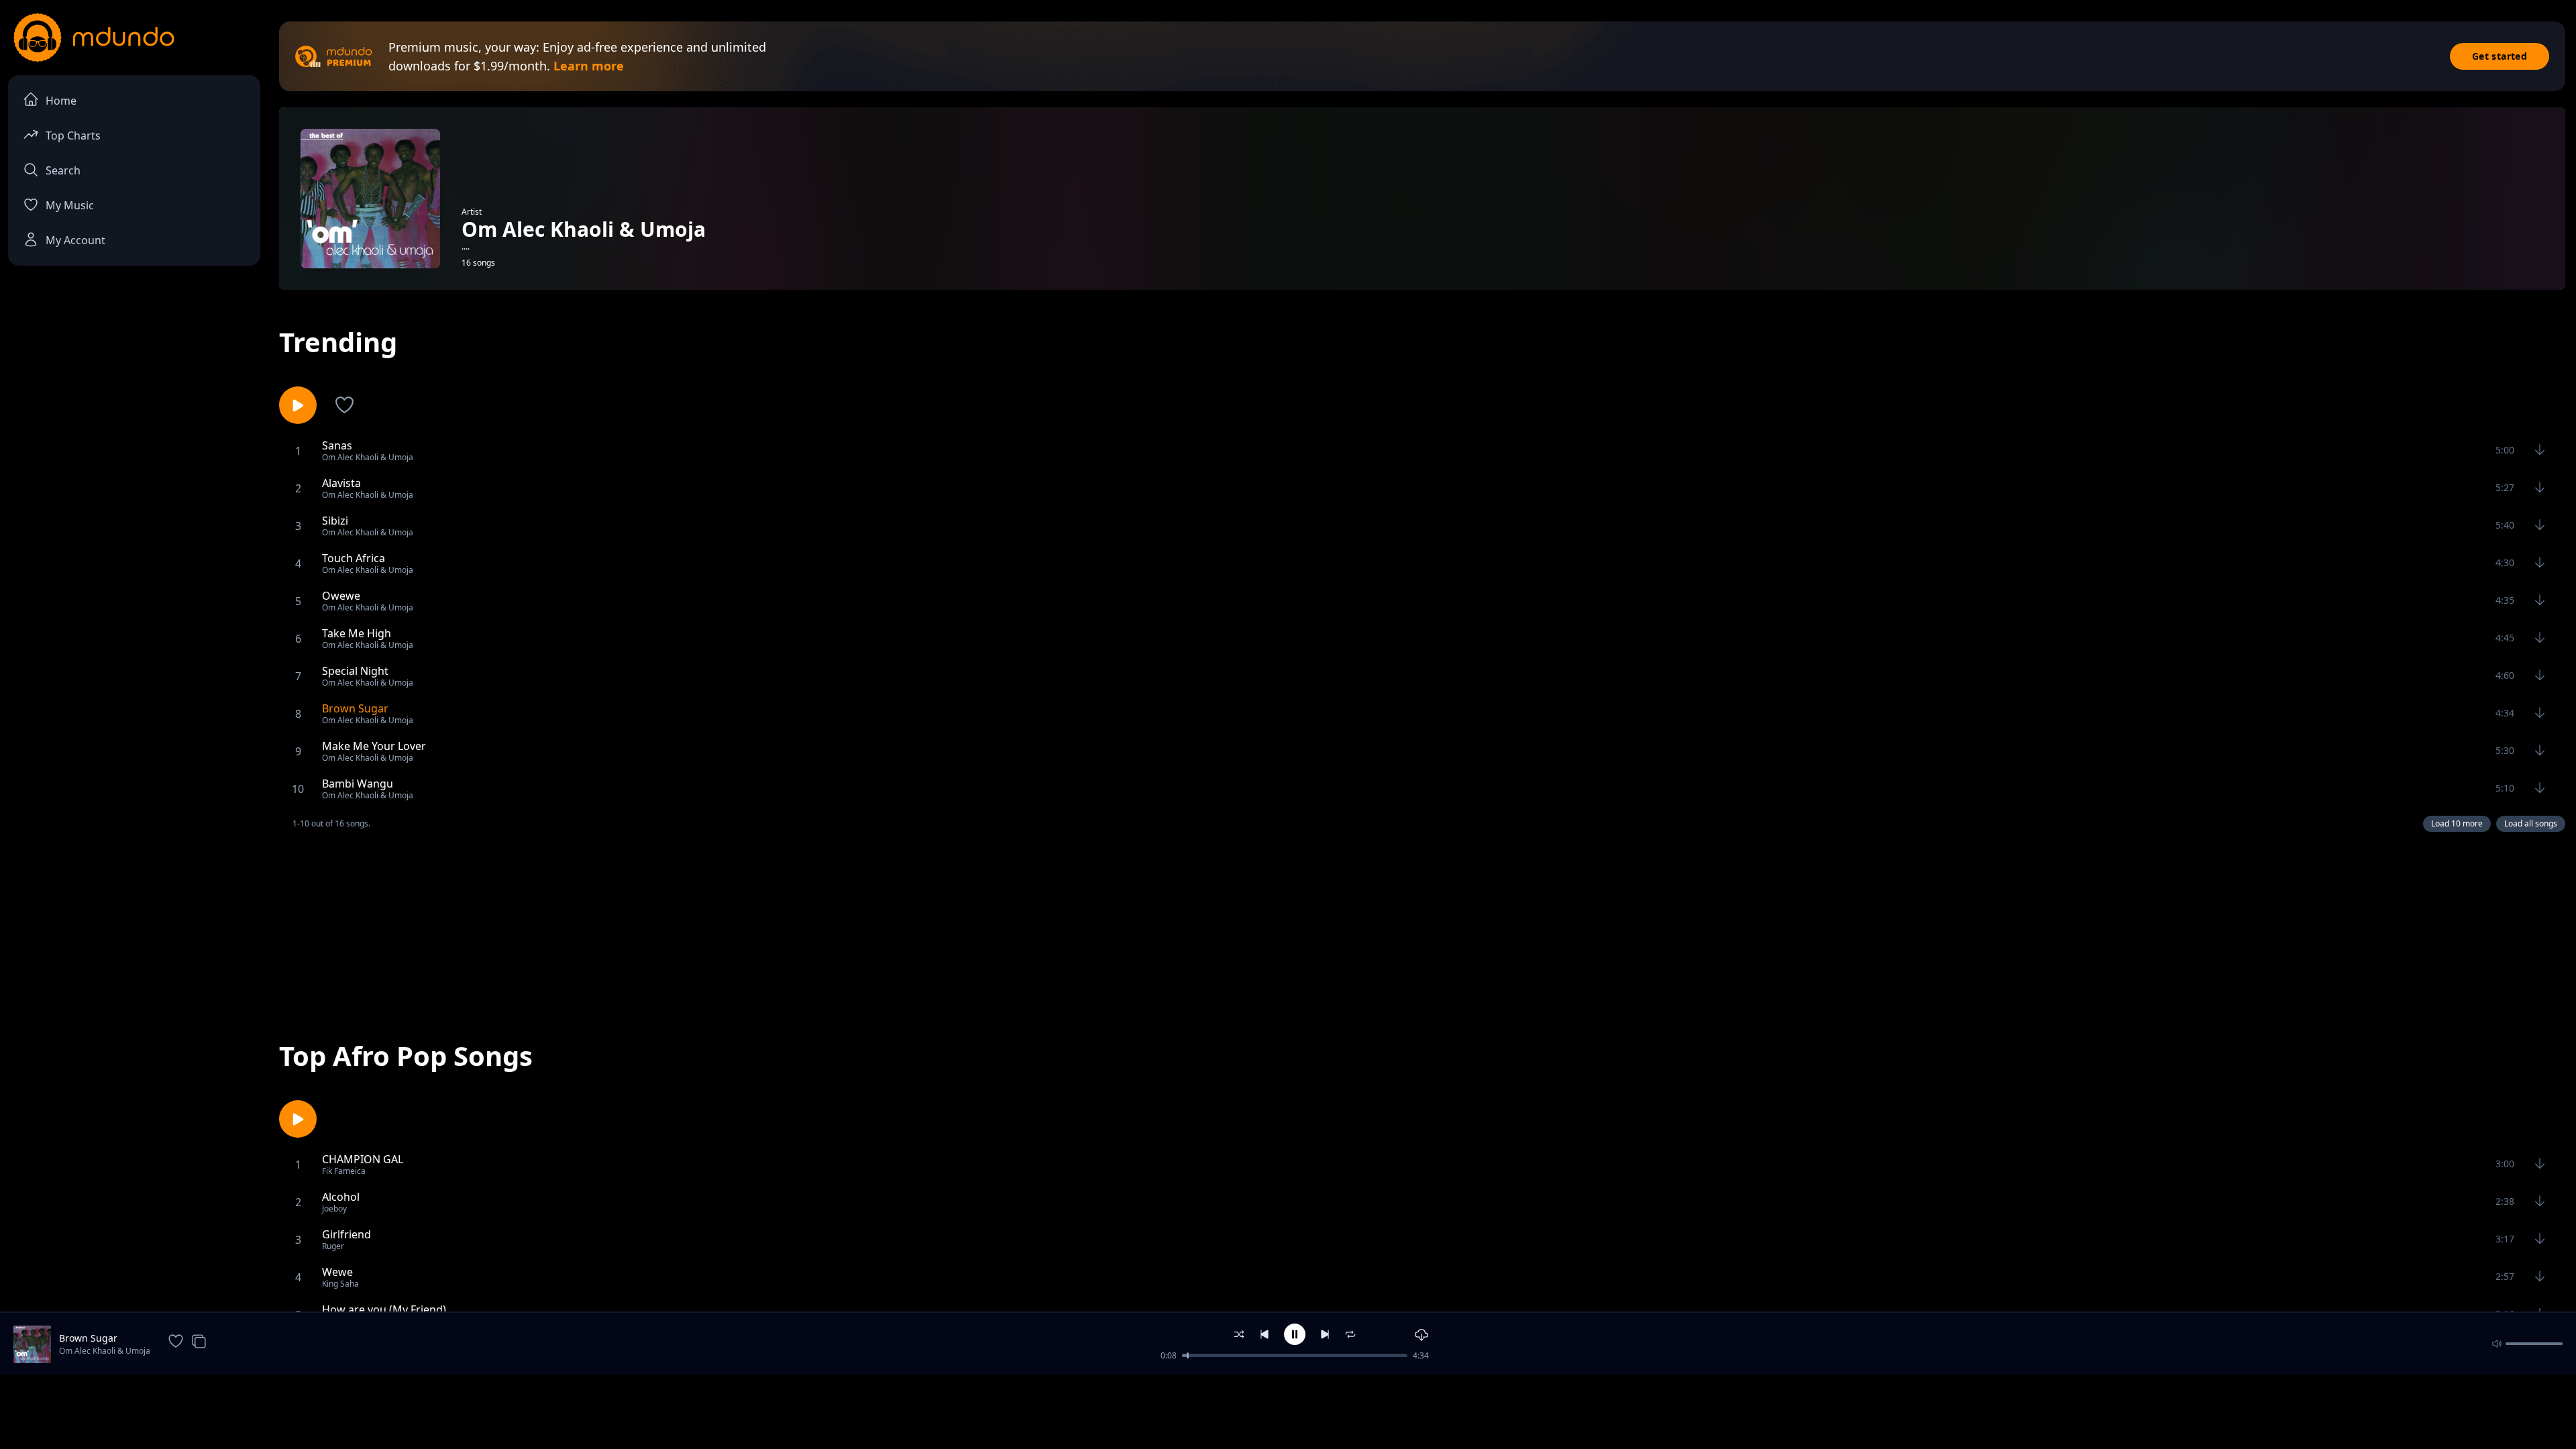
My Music (70, 205)
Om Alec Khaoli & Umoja (105, 1351)
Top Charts (73, 136)
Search (63, 170)
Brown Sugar (88, 1338)
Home (61, 101)
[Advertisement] (1422, 924)
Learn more (589, 66)
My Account (75, 240)
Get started (2500, 56)
